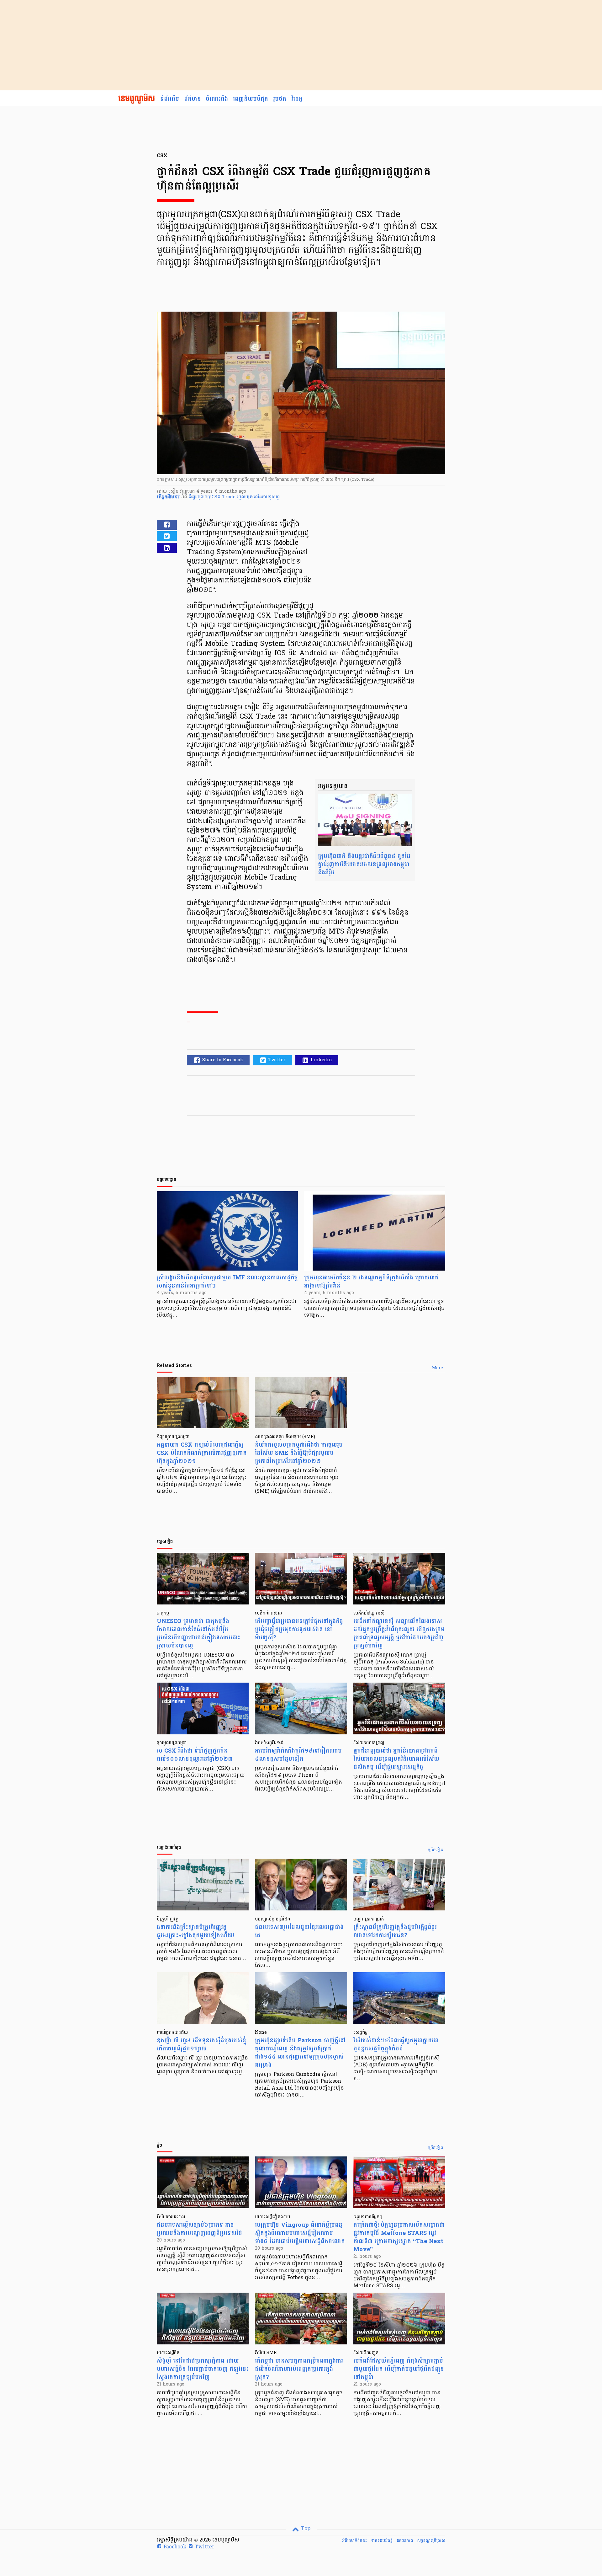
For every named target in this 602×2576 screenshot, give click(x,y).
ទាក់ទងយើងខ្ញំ (382, 2541)
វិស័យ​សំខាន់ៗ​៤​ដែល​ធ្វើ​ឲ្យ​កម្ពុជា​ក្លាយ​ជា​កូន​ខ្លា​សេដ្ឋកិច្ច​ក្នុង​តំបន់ (396, 2045)
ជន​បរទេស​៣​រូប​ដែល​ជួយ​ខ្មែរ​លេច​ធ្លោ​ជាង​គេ (299, 1931)
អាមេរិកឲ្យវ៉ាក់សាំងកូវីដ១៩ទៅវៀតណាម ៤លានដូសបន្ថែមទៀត (298, 1755)
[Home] (137, 99)
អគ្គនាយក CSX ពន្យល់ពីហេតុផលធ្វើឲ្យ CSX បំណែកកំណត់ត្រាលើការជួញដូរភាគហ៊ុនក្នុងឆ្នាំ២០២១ (202, 1453)
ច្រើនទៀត (436, 1850)
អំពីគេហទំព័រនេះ (354, 2541)
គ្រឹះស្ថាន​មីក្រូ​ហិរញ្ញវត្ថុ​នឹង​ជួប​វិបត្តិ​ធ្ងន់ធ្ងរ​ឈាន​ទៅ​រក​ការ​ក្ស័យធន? (395, 1931)
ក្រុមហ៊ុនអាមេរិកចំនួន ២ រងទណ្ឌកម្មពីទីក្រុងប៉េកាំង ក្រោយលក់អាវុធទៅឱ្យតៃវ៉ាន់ (371, 1282)
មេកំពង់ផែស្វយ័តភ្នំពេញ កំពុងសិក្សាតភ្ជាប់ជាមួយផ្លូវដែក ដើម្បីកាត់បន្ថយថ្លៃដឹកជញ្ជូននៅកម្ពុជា (399, 2369)
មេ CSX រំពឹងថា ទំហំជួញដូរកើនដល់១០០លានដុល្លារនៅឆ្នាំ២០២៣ (195, 1755)
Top (305, 2529)
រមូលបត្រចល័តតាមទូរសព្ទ (258, 497)
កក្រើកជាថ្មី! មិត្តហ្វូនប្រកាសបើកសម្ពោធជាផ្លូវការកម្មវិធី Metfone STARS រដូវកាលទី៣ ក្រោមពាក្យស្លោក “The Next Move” (399, 2237)
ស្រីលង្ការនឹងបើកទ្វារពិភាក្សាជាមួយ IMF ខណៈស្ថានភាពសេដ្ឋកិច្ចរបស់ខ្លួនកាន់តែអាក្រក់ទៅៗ (227, 1282)
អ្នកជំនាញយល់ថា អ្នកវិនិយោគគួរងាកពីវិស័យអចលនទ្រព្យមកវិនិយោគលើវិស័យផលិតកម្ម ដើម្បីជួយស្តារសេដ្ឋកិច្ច (396, 1759)
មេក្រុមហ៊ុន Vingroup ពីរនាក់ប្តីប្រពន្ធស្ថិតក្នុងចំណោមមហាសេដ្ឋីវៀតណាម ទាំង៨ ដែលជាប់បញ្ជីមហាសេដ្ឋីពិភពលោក (300, 2233)
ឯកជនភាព (405, 2541)
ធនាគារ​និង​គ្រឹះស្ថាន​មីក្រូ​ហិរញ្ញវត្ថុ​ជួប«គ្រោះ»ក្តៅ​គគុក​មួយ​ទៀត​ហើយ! (195, 1931)
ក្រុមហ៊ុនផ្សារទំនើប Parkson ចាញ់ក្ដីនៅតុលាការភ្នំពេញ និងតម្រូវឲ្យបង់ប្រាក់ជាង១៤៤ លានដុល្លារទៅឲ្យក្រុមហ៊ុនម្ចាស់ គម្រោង (300, 2053)
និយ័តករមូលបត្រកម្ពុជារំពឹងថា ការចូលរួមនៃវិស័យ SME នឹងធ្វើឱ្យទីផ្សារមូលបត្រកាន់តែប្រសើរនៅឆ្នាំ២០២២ (299, 1453)
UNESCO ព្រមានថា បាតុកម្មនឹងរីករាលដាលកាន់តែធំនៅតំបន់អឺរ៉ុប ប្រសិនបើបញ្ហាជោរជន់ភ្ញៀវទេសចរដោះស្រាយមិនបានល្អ (198, 1633)
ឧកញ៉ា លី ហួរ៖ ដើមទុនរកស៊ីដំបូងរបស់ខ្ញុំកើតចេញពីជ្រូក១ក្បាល (201, 2045)
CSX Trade (224, 497)
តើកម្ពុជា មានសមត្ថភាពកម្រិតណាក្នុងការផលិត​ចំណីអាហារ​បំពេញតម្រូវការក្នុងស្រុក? (299, 2369)
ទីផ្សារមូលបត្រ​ (200, 497)
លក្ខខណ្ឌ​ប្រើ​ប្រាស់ (431, 2541)
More (438, 1368)
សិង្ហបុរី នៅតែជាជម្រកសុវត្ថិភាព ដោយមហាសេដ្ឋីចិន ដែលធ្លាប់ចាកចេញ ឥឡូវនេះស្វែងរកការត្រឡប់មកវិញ (203, 2369)
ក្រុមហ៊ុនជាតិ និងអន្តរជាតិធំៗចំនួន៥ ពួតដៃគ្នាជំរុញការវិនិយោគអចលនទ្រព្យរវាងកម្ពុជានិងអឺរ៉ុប (364, 864)
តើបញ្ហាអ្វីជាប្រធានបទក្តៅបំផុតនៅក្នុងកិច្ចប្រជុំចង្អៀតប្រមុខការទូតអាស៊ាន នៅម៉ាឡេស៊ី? (299, 1629)
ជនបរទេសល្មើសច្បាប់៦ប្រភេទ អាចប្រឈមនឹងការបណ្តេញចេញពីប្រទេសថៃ (199, 2229)
